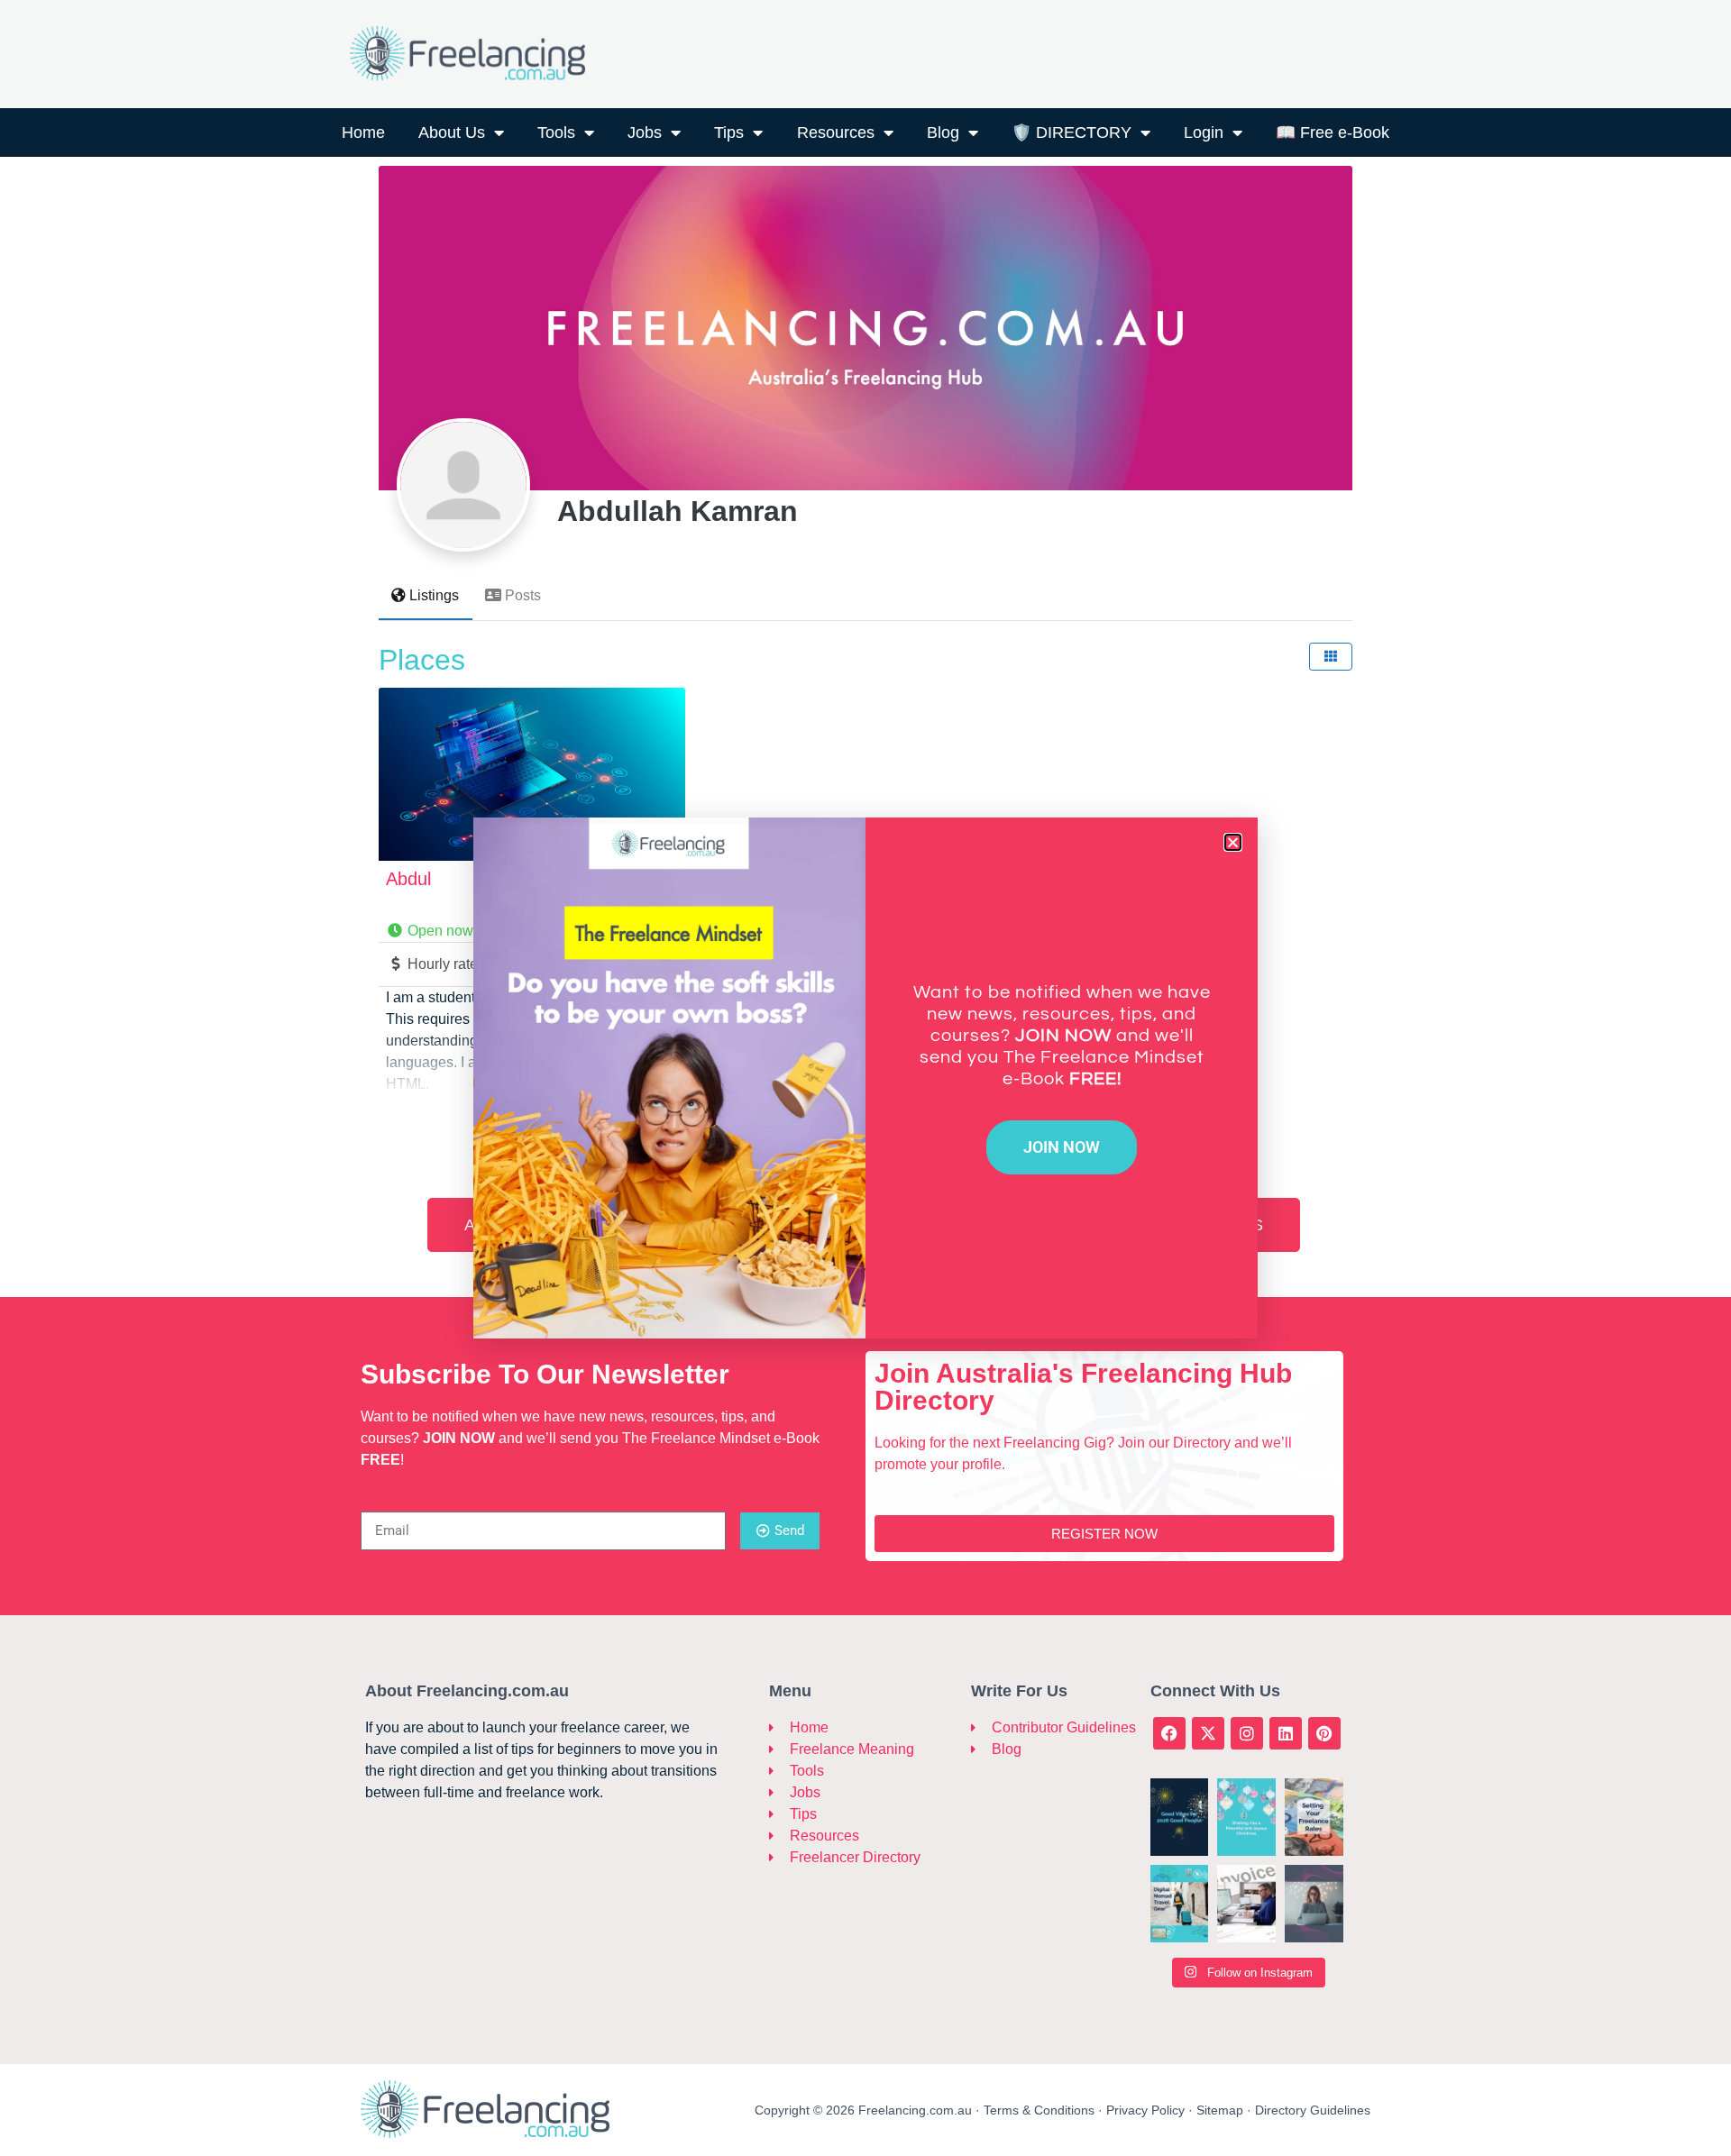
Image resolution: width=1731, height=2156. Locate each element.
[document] (865, 1078)
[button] (1233, 842)
